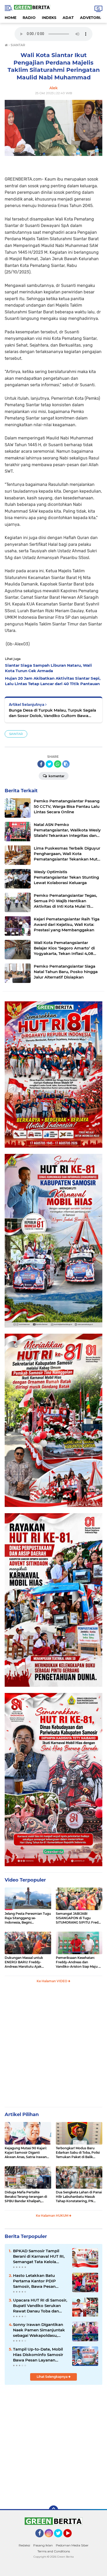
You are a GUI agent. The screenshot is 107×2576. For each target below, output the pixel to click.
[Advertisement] (53, 2047)
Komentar (56, 776)
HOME (11, 18)
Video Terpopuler (25, 1880)
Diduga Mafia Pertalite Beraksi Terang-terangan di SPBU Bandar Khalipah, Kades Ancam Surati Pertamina (26, 2197)
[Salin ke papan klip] (66, 764)
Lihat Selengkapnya (52, 2377)
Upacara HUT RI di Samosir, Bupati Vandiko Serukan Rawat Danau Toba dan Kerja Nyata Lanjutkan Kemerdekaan (40, 2306)
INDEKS (49, 18)
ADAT (68, 18)
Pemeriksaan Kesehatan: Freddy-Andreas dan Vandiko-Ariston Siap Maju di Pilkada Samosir (79, 1962)
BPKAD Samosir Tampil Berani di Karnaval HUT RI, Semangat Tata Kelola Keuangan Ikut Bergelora (39, 2256)
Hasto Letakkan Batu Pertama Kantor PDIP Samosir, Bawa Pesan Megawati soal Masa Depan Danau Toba (40, 2281)
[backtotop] (53, 2510)
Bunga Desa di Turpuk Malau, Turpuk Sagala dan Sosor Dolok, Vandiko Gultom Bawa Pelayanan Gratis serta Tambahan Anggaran (52, 713)
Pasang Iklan (43, 2545)
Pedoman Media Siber (72, 2545)
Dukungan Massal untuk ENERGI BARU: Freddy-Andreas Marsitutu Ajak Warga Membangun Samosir (27, 1962)
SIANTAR (16, 734)
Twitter (60, 2540)
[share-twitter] (49, 764)
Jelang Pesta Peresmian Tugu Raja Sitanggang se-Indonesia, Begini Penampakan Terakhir (28, 1918)
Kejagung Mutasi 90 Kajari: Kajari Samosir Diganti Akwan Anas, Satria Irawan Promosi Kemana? (26, 2153)
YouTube (71, 2540)
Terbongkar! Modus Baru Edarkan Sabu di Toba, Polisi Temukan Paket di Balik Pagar (78, 2153)
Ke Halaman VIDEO (52, 1981)
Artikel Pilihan (22, 2114)
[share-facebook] (41, 764)
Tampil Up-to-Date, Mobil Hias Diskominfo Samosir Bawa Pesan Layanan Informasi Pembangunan (38, 2355)
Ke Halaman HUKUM (52, 2216)
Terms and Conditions (54, 2551)
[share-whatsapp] (58, 764)
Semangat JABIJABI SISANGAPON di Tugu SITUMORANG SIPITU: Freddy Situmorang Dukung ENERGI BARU (79, 1918)
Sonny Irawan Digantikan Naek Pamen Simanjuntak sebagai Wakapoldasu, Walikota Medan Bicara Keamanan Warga (39, 2330)
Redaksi (24, 2545)
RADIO (29, 18)
